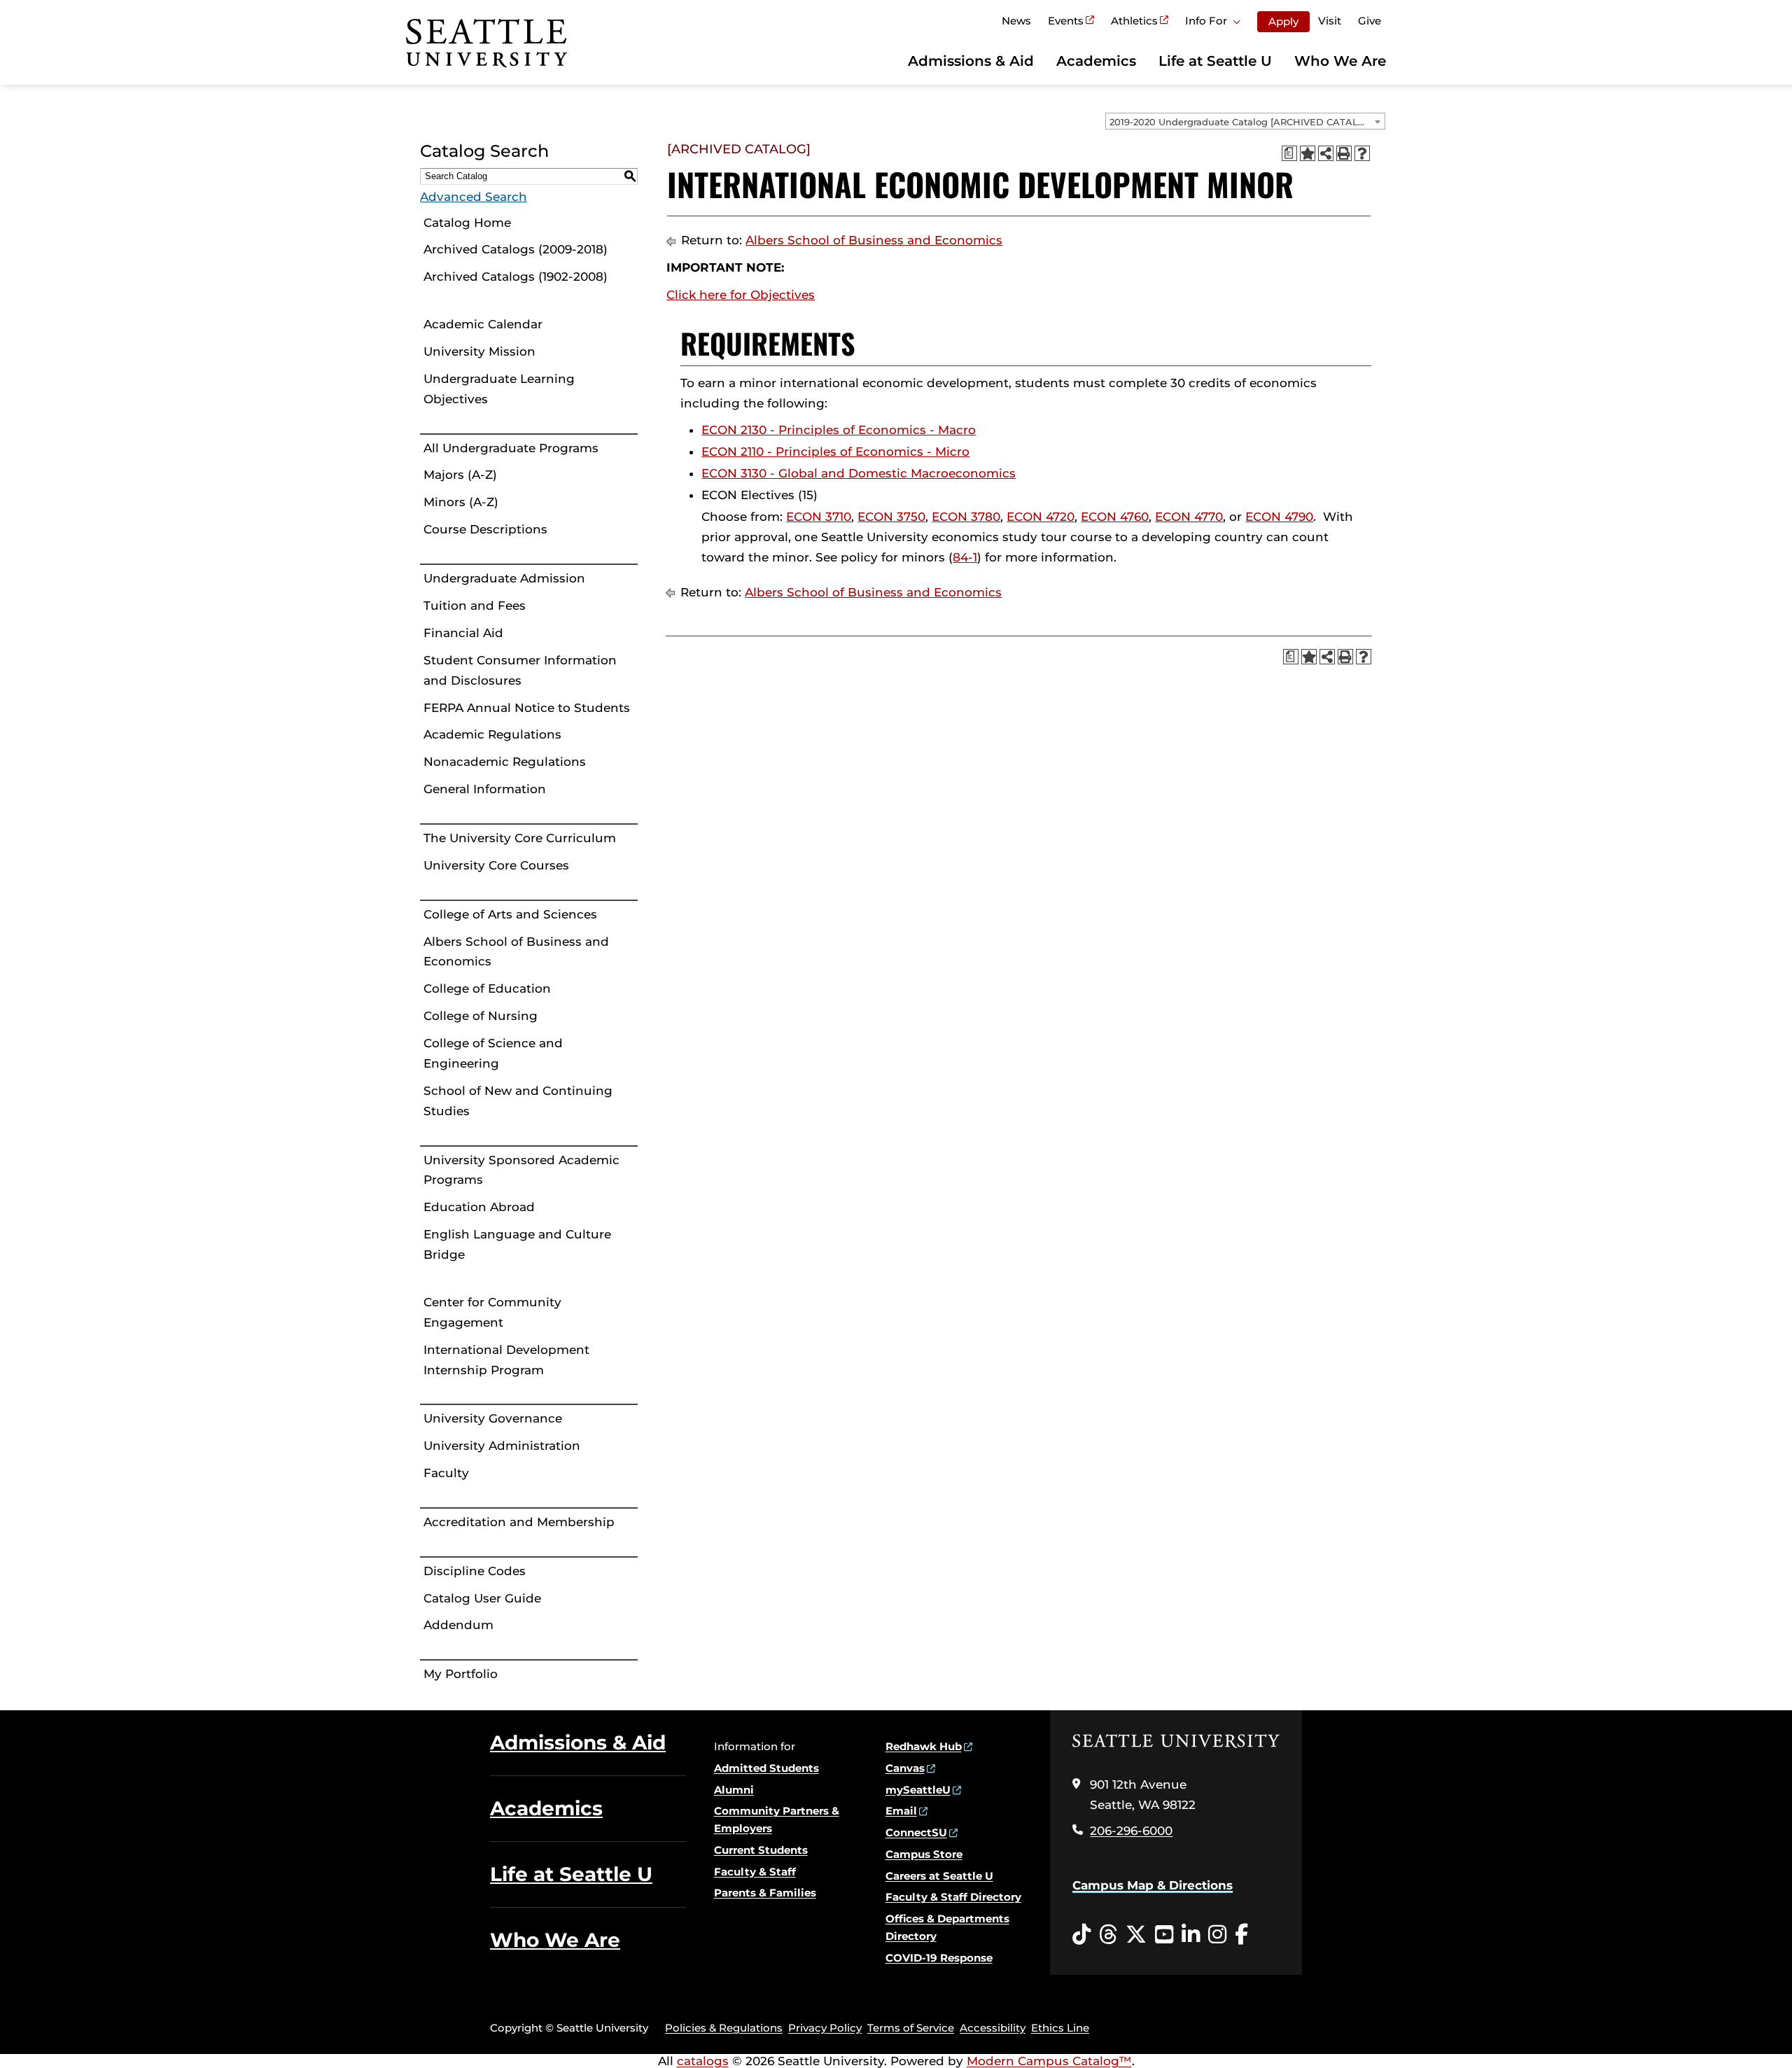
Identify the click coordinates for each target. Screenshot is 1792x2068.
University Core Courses (496, 865)
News (1016, 21)
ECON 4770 (1189, 517)
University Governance (493, 1418)
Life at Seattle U (1215, 61)
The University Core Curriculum (520, 838)
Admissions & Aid (971, 61)
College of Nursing (481, 1016)
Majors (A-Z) (460, 475)
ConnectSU (916, 1832)
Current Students (761, 1850)
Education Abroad (479, 1207)
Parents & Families (765, 1893)
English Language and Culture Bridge (517, 1244)
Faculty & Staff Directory (953, 1897)
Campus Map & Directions (1153, 1885)
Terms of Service (911, 2028)
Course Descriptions (485, 529)
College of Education (487, 988)
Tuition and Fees (475, 606)
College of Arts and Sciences (510, 914)
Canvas (905, 1768)
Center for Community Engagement (492, 1312)
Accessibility (993, 2028)
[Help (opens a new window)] (1362, 153)
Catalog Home (467, 223)
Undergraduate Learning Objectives (499, 389)
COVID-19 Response (939, 1958)
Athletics (1134, 21)
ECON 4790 (1279, 517)
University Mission (479, 351)
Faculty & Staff (755, 1872)
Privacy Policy (825, 2028)
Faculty (446, 1473)
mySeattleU (918, 1790)
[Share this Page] (1326, 153)
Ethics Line (1060, 2028)
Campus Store (924, 1854)
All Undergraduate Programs (511, 448)
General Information (485, 789)
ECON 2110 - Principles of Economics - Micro (835, 452)
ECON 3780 (966, 517)
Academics (1096, 61)
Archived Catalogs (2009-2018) (516, 249)
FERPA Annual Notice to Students (527, 708)
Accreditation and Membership (519, 1522)
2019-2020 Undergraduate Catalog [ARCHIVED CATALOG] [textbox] (1242, 122)
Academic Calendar (483, 324)
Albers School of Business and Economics (516, 952)
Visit (1330, 21)
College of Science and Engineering (493, 1053)
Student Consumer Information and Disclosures (520, 670)
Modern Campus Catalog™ (1049, 2061)
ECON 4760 (1115, 517)
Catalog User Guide (482, 1598)
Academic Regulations (492, 734)
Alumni (734, 1790)
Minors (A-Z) (461, 502)
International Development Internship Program (506, 1360)
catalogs (703, 2061)
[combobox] (1245, 121)
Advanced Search (474, 197)
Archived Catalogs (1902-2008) (516, 277)
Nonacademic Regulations (505, 762)
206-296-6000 (1131, 1831)
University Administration (502, 1446)
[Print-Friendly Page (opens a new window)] (1344, 153)
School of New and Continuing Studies (518, 1101)
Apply (1283, 21)
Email (901, 1811)
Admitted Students (766, 1768)
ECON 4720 (1041, 517)
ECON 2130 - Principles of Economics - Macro (839, 430)
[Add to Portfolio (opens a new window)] (1308, 153)
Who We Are (1340, 61)
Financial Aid (463, 633)
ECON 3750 (891, 517)
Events (1066, 21)
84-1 (965, 557)
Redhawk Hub (924, 1746)
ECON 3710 (819, 517)
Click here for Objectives (741, 295)
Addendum (458, 1625)
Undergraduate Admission (504, 578)
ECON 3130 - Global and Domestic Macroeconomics (859, 473)
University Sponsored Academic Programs (521, 1170)
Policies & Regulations (724, 2028)
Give (1370, 21)
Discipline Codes (475, 1571)
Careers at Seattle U (939, 1876)
